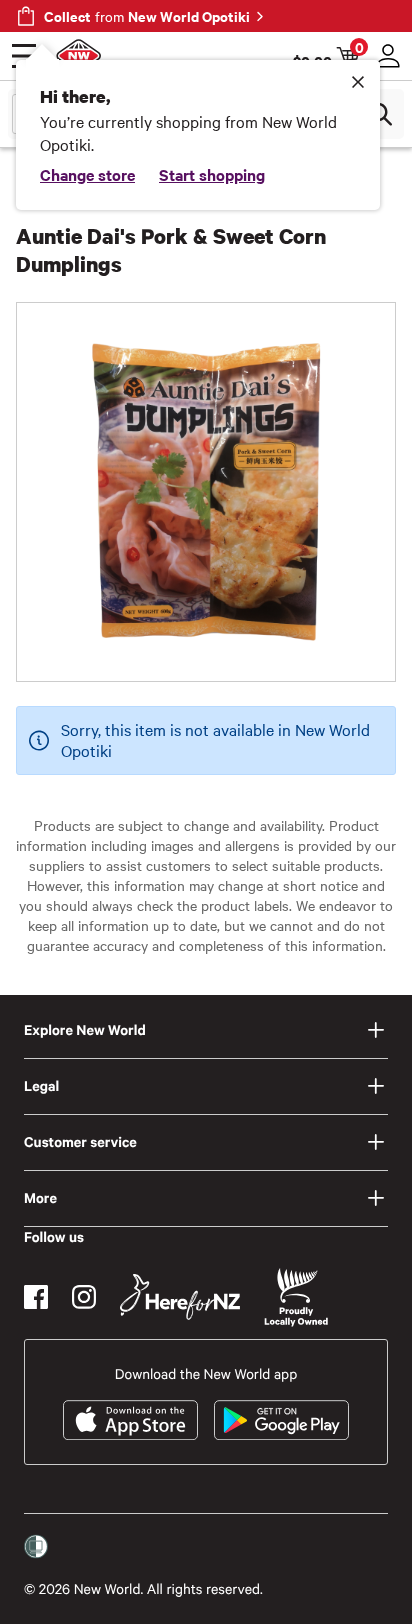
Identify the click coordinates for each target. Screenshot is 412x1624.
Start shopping (212, 174)
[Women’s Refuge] (36, 1547)
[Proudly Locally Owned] (296, 1297)
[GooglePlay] (281, 1420)
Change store (87, 174)
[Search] (380, 114)
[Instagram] (84, 1297)
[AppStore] (130, 1420)
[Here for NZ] (180, 1297)
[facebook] (36, 1297)
